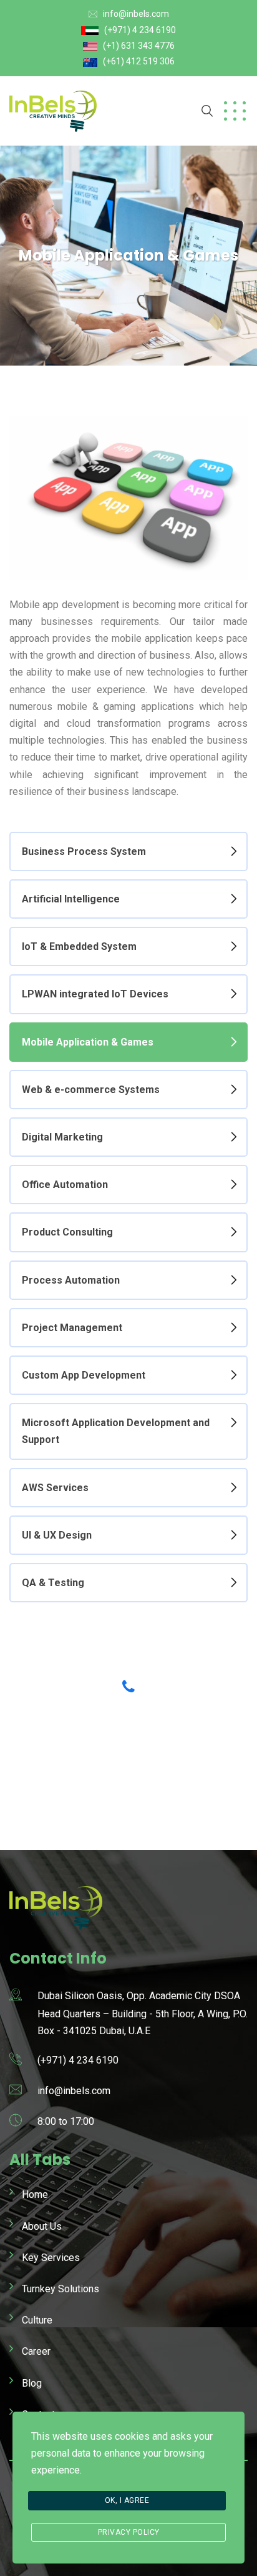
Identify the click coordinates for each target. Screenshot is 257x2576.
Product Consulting (67, 1232)
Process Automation (71, 1280)
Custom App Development (84, 1375)
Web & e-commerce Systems (91, 1090)
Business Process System (84, 851)
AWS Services (55, 1488)
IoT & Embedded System (79, 946)
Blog (32, 2383)
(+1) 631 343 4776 (139, 46)
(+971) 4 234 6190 (140, 30)
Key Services (51, 2258)
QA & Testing (53, 1583)
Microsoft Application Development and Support (116, 1431)
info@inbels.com (136, 14)
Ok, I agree (127, 2500)
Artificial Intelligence (71, 899)
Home (35, 2194)
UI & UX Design (57, 1535)
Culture (37, 2320)
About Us (42, 2226)
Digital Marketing (62, 1137)
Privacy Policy (129, 2532)
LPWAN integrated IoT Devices (95, 994)
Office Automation (65, 1185)
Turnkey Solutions (61, 2289)
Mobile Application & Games (88, 1042)
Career (36, 2351)
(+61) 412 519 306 (139, 61)
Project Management (72, 1328)
